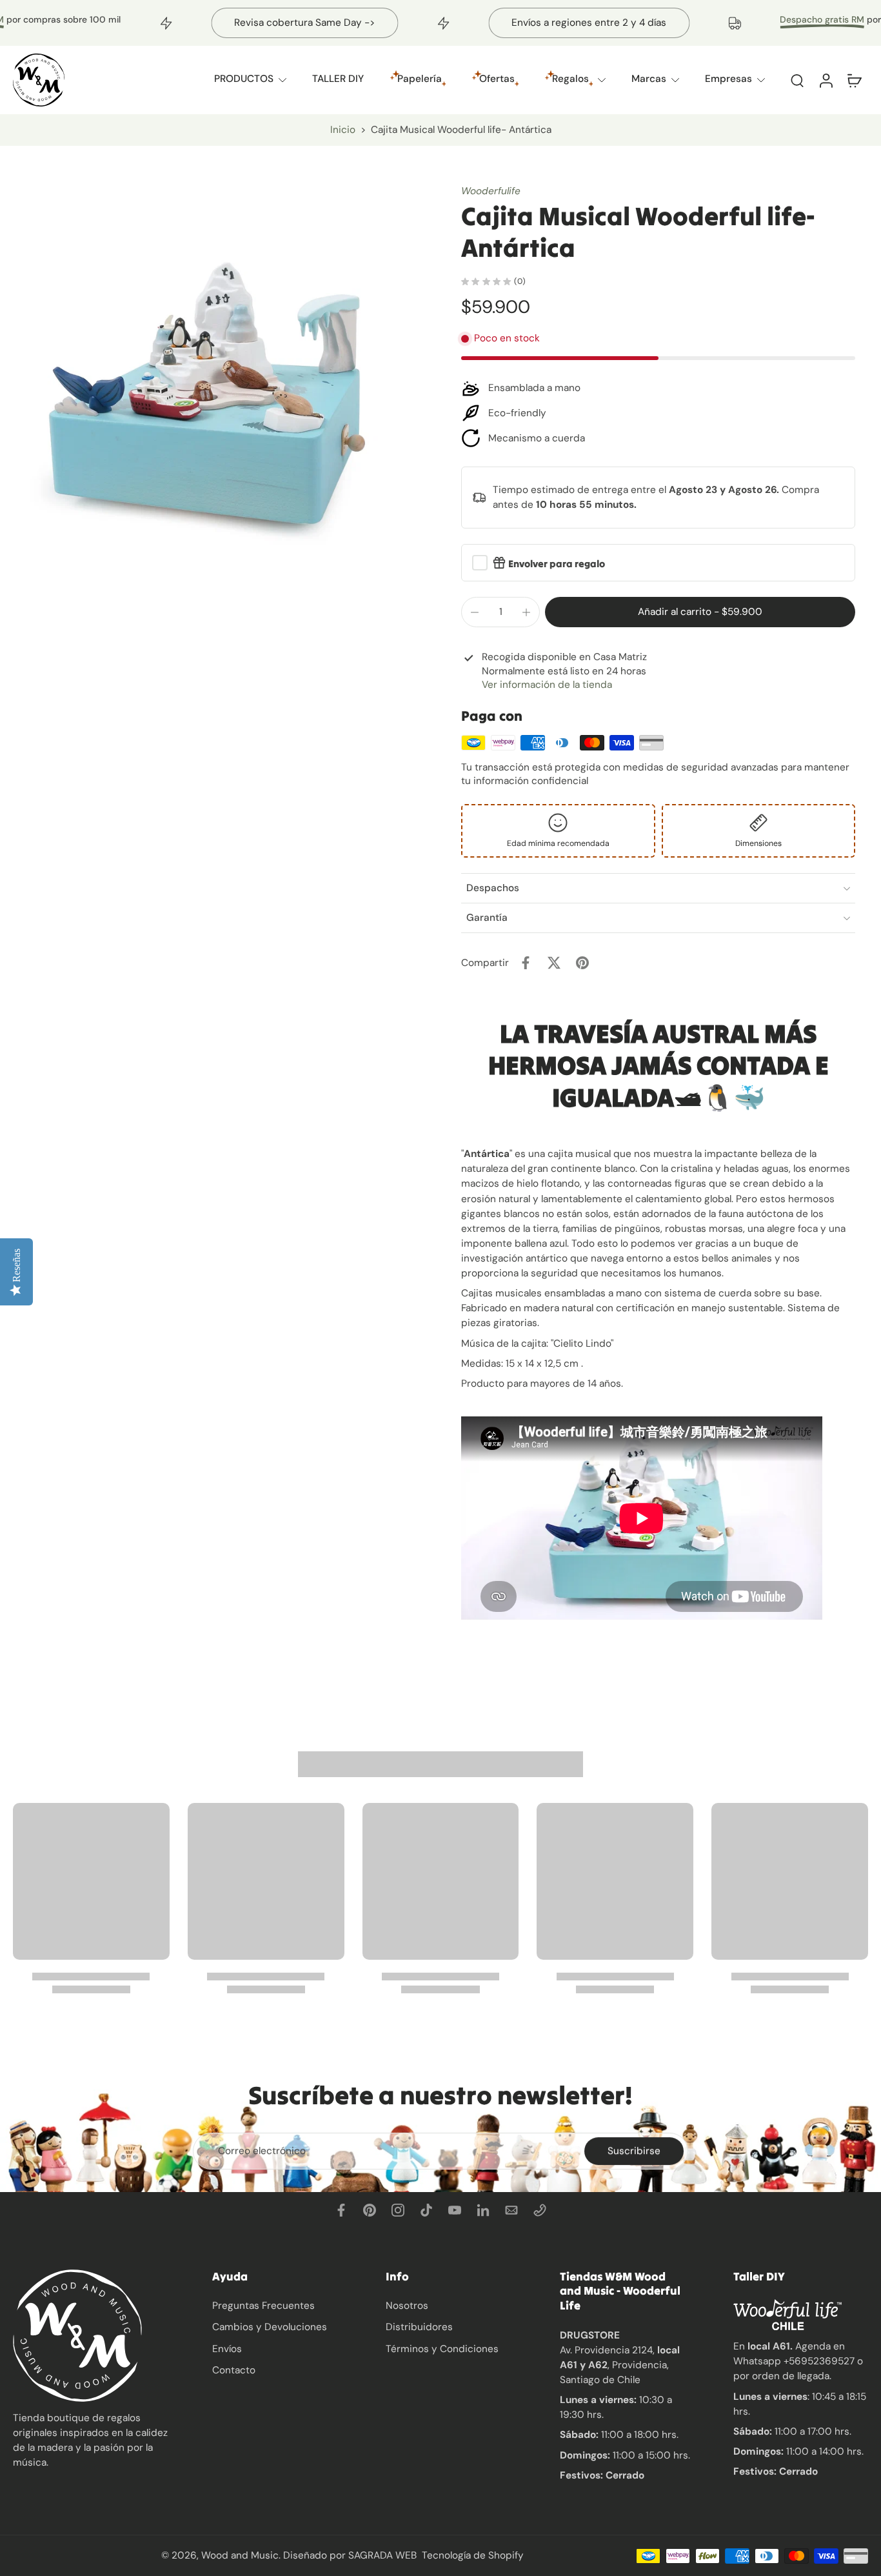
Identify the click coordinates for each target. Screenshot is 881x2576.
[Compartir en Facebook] (526, 963)
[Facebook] (341, 2210)
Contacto (234, 2370)
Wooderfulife (491, 191)
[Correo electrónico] (511, 2210)
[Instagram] (398, 2210)
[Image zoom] (216, 388)
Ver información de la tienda (547, 685)
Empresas (728, 79)
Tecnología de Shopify (473, 2555)
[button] (700, 612)
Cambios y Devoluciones (270, 2327)
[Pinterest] (370, 2210)
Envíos (227, 2348)
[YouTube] (455, 2210)
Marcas (649, 79)
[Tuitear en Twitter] (554, 963)
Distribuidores (419, 2327)
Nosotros (407, 2306)
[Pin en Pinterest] (582, 963)
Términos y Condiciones (442, 2348)
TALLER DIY (338, 79)
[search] (797, 80)
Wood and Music (240, 2555)
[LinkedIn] (483, 2210)
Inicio (343, 130)
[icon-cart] (854, 80)
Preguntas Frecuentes (263, 2306)
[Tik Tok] (426, 2210)
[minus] (475, 612)
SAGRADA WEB (382, 2555)
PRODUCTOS (244, 79)
